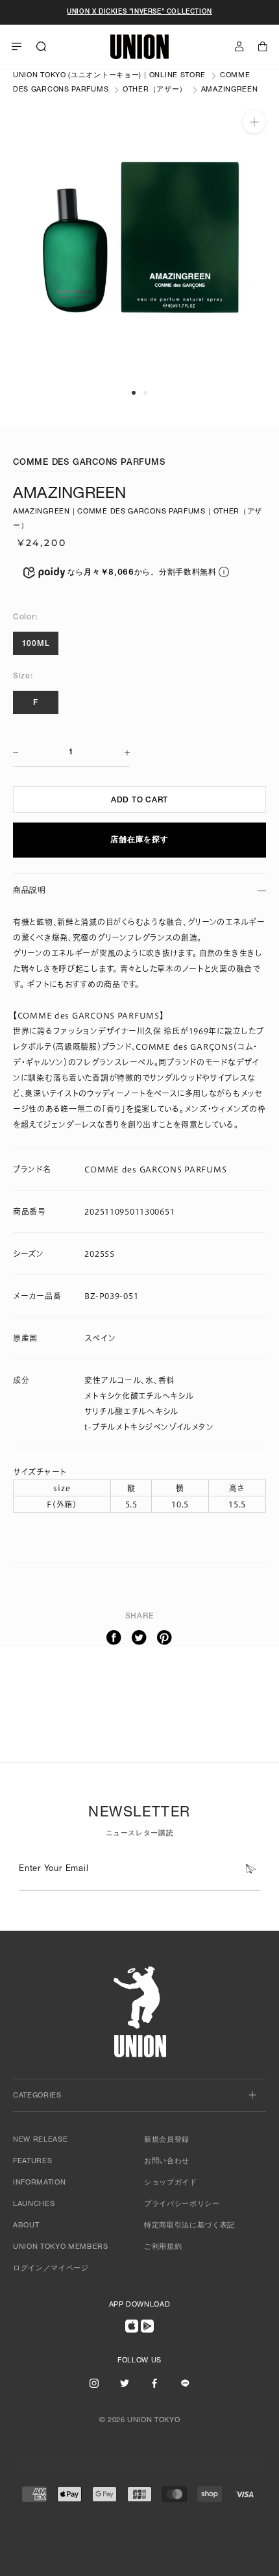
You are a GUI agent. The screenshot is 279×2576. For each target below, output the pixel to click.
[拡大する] (254, 122)
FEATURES (32, 2161)
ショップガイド (171, 2183)
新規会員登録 (167, 2140)
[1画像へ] (134, 393)
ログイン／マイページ (51, 2269)
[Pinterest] (165, 1638)
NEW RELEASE (40, 2140)
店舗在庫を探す (139, 840)
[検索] (42, 47)
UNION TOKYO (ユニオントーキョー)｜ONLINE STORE (109, 76)
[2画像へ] (145, 393)
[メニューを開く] (17, 47)
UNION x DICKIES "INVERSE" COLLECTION (139, 12)
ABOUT (26, 2226)
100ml (36, 644)
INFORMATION (39, 2183)
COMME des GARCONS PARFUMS (89, 463)
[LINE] (185, 2383)
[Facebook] (114, 1638)
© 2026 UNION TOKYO (140, 2421)
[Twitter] (139, 1638)
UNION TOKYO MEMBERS (61, 2247)
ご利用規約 (163, 2247)
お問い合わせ (167, 2161)
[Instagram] (94, 2383)
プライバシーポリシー (182, 2204)
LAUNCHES (34, 2204)
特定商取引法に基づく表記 (189, 2226)
